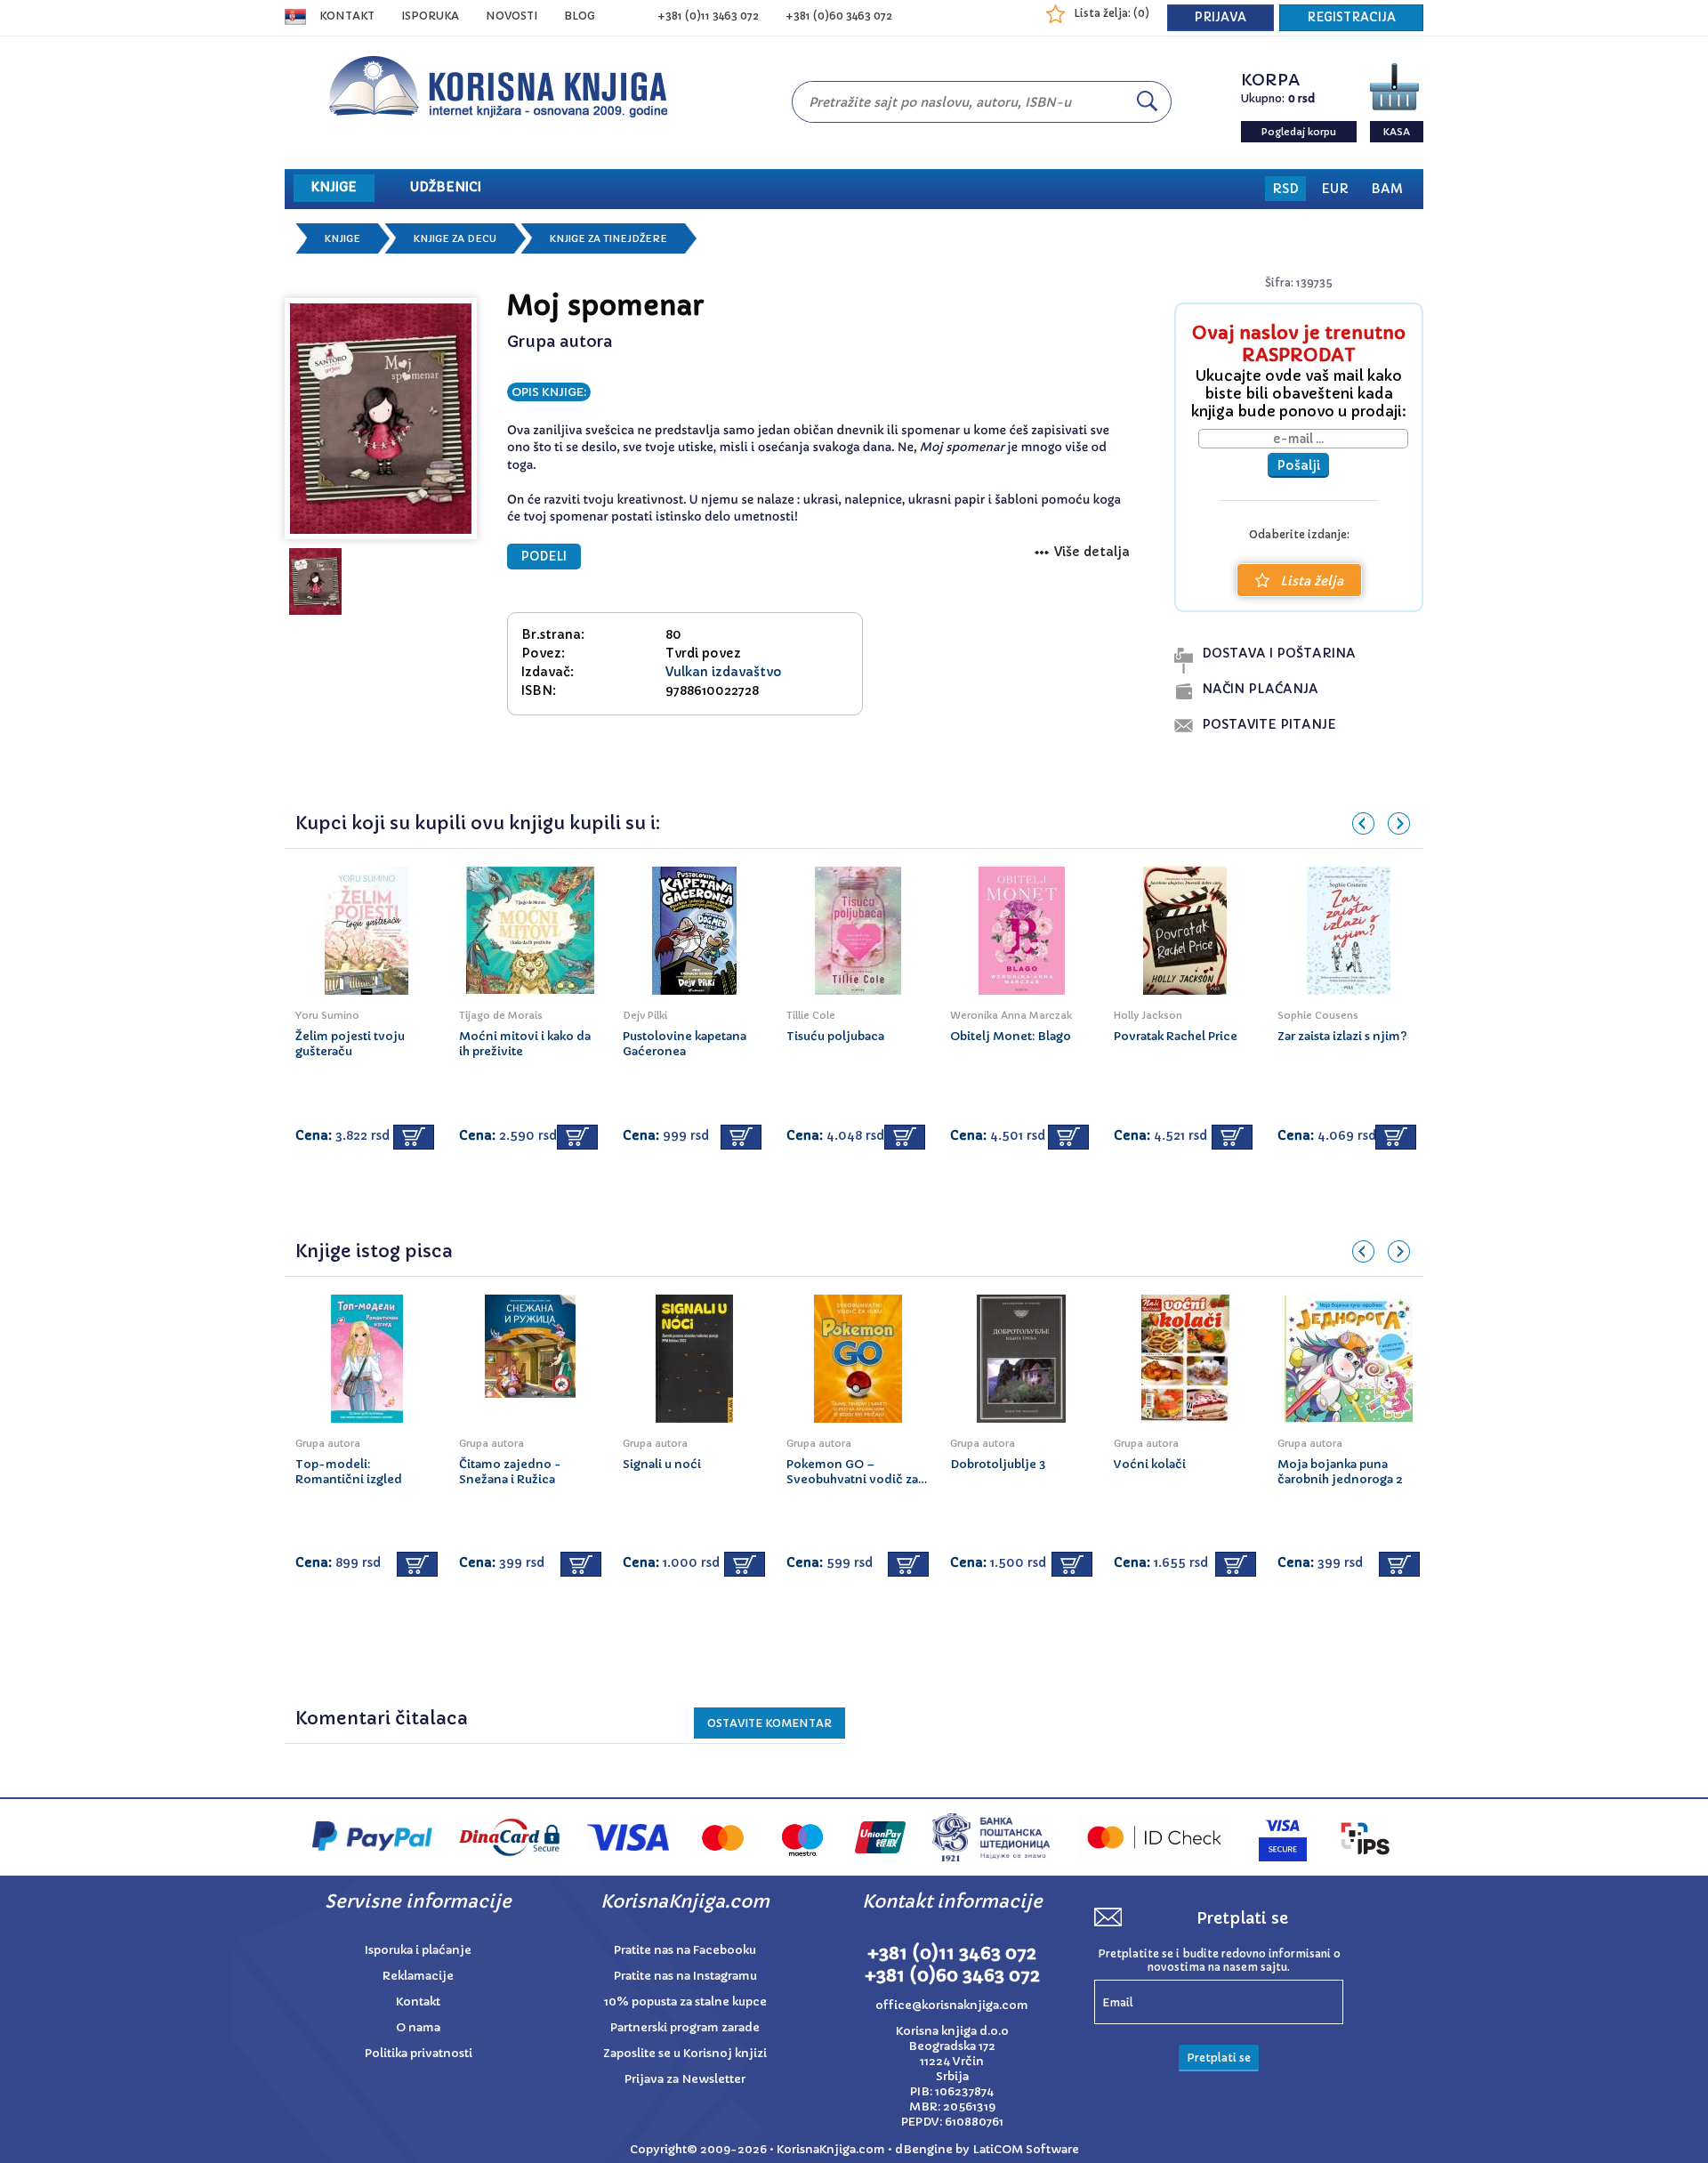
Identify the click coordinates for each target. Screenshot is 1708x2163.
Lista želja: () (1112, 13)
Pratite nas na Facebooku (685, 1950)
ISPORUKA (430, 16)
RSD (1285, 189)
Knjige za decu (455, 238)
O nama (418, 2027)
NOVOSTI (512, 16)
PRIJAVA (1221, 17)
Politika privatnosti (419, 2053)
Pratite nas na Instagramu (685, 1976)
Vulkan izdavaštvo (724, 672)
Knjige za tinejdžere (608, 238)
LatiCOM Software (1026, 2149)
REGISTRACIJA (1351, 17)
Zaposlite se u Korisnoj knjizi (685, 2053)
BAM (1387, 189)
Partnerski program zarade (685, 2027)
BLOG (580, 16)
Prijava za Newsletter (685, 2079)
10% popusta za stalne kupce (685, 2002)
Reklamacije (418, 1976)
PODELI (544, 557)
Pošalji (1298, 465)
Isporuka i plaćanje (418, 1950)
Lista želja (1312, 581)
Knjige (342, 238)
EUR (1335, 189)
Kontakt (347, 16)
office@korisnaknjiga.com (952, 2005)
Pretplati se (1219, 2058)
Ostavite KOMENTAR (769, 1723)
